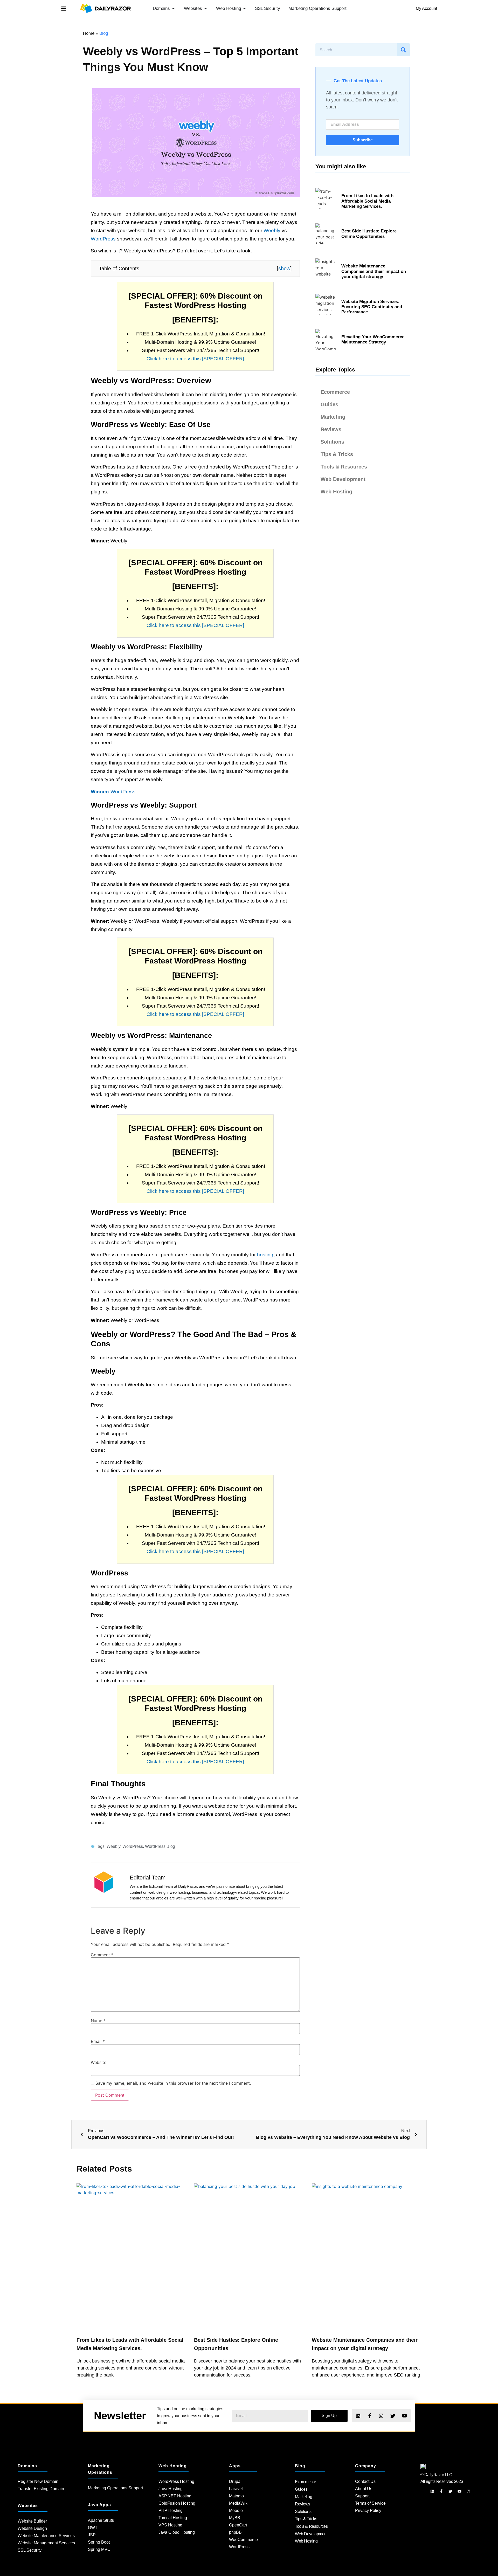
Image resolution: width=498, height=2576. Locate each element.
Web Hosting (336, 492)
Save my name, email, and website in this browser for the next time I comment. (173, 2083)
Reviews (331, 429)
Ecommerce (335, 392)
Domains (27, 2466)
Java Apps (99, 2505)
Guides (329, 404)
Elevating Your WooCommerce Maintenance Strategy (373, 339)
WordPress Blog (160, 1846)
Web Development (343, 479)
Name (98, 2021)
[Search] (403, 50)
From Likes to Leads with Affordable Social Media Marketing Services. (367, 201)
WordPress (103, 239)
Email (98, 2041)
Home (89, 33)
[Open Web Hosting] (244, 9)
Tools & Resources (344, 467)
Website (99, 2062)
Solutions (332, 442)
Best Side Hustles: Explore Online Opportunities (369, 234)
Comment (102, 1955)
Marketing (333, 417)
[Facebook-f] (369, 2416)
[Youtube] (404, 2416)
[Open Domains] (173, 9)
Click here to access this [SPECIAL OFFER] (195, 359)
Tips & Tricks (337, 454)
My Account (426, 8)
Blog (300, 2466)
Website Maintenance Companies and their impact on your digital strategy (374, 271)
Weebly (272, 230)
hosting (265, 1255)
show (284, 268)
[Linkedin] (358, 2416)
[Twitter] (393, 2416)
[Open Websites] (206, 9)
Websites (28, 2506)
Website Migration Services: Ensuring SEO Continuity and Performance (372, 307)
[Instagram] (381, 2416)
